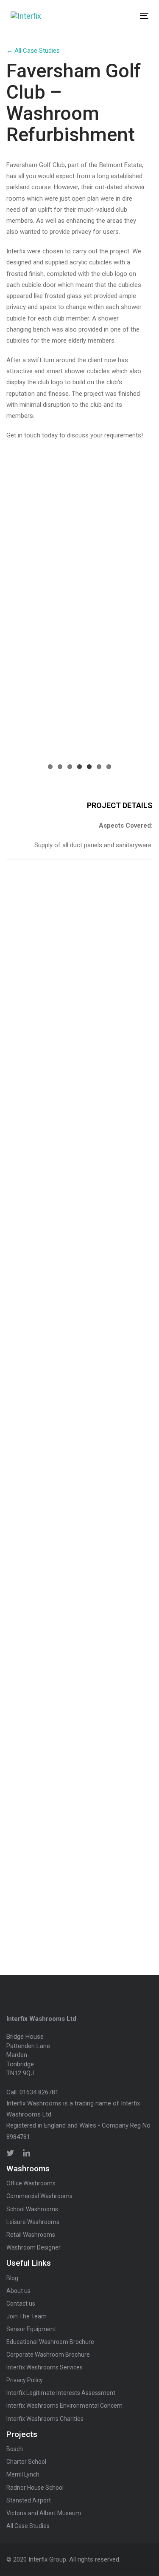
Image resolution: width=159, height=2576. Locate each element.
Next (138, 687)
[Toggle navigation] (126, 16)
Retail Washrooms (31, 2235)
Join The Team (26, 2316)
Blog (12, 2278)
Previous (21, 687)
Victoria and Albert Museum (44, 2513)
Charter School (26, 2462)
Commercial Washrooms (39, 2196)
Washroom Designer (33, 2247)
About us (18, 2291)
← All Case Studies (33, 51)
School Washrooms (32, 2209)
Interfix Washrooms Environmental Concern (64, 2406)
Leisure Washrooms (33, 2222)
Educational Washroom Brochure (50, 2342)
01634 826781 (39, 2092)
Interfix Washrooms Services (45, 2367)
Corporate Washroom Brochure (48, 2355)
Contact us (21, 2304)
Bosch (15, 2449)
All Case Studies (28, 2526)
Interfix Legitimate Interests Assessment (61, 2393)
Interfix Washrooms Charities (45, 2419)
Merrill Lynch (23, 2474)
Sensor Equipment (31, 2329)
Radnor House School (35, 2488)
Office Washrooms (31, 2183)
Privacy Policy (25, 2380)
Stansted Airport (29, 2500)
